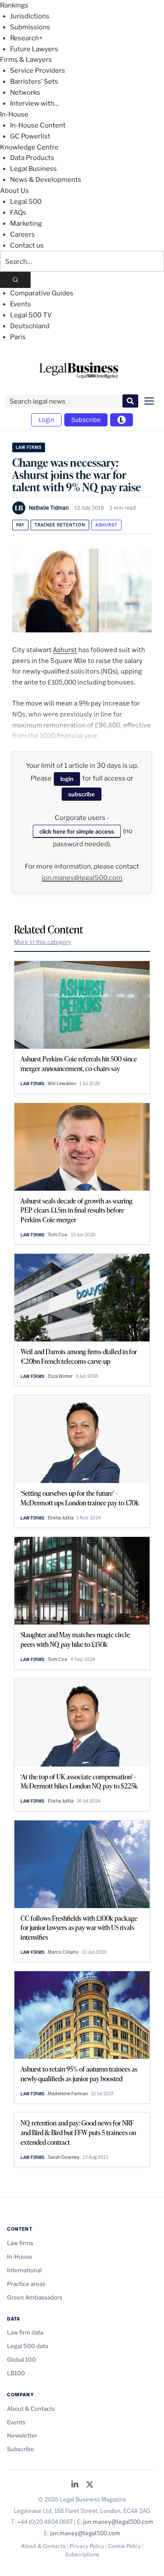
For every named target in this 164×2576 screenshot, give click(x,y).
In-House (14, 114)
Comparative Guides (42, 293)
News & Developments (46, 180)
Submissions (30, 27)
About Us (14, 191)
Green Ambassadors (35, 2297)
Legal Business (33, 169)
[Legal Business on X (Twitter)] (90, 2485)
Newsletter (22, 2435)
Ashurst (106, 525)
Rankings (14, 5)
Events (21, 304)
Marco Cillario (63, 1952)
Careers (23, 234)
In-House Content (38, 125)
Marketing (26, 224)
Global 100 (21, 2360)
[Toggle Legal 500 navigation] (122, 420)
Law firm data (25, 2332)
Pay (20, 525)
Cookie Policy (124, 2546)
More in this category (43, 942)
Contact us (27, 245)
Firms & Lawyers (26, 60)
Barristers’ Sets (34, 82)
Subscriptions (82, 2554)
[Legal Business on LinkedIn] (75, 2485)
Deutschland (30, 326)
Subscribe (86, 420)
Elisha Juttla (61, 1518)
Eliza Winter (60, 1376)
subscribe (82, 794)
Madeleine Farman (68, 2093)
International (24, 2270)
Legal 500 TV (31, 315)
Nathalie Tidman (49, 507)
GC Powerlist (30, 136)
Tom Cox (58, 1235)
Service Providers (38, 71)
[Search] (15, 280)
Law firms (29, 447)
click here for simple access (77, 831)
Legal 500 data (28, 2346)
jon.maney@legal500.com (82, 878)
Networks (25, 92)
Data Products (32, 158)
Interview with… (35, 103)
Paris (18, 337)
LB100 (16, 2373)
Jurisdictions (30, 16)
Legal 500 (26, 202)
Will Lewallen (62, 1083)
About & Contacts (31, 2409)
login (67, 779)
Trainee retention (60, 525)
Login (46, 420)
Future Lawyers (34, 49)
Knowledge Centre (29, 147)
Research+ (26, 38)
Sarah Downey (64, 2157)
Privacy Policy (87, 2546)
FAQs (18, 213)
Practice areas (26, 2284)
